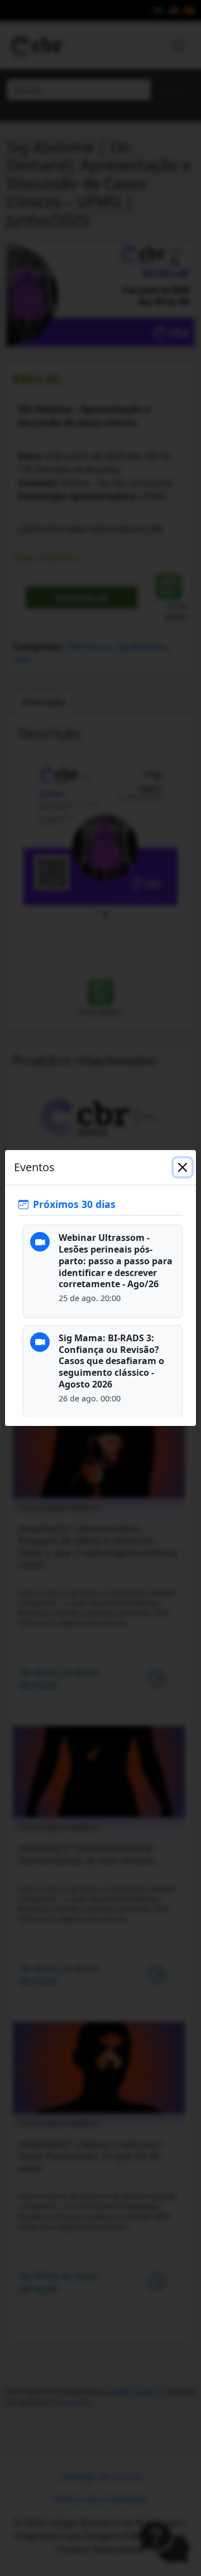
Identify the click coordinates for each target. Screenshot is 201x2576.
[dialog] (100, 1288)
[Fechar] (183, 1167)
